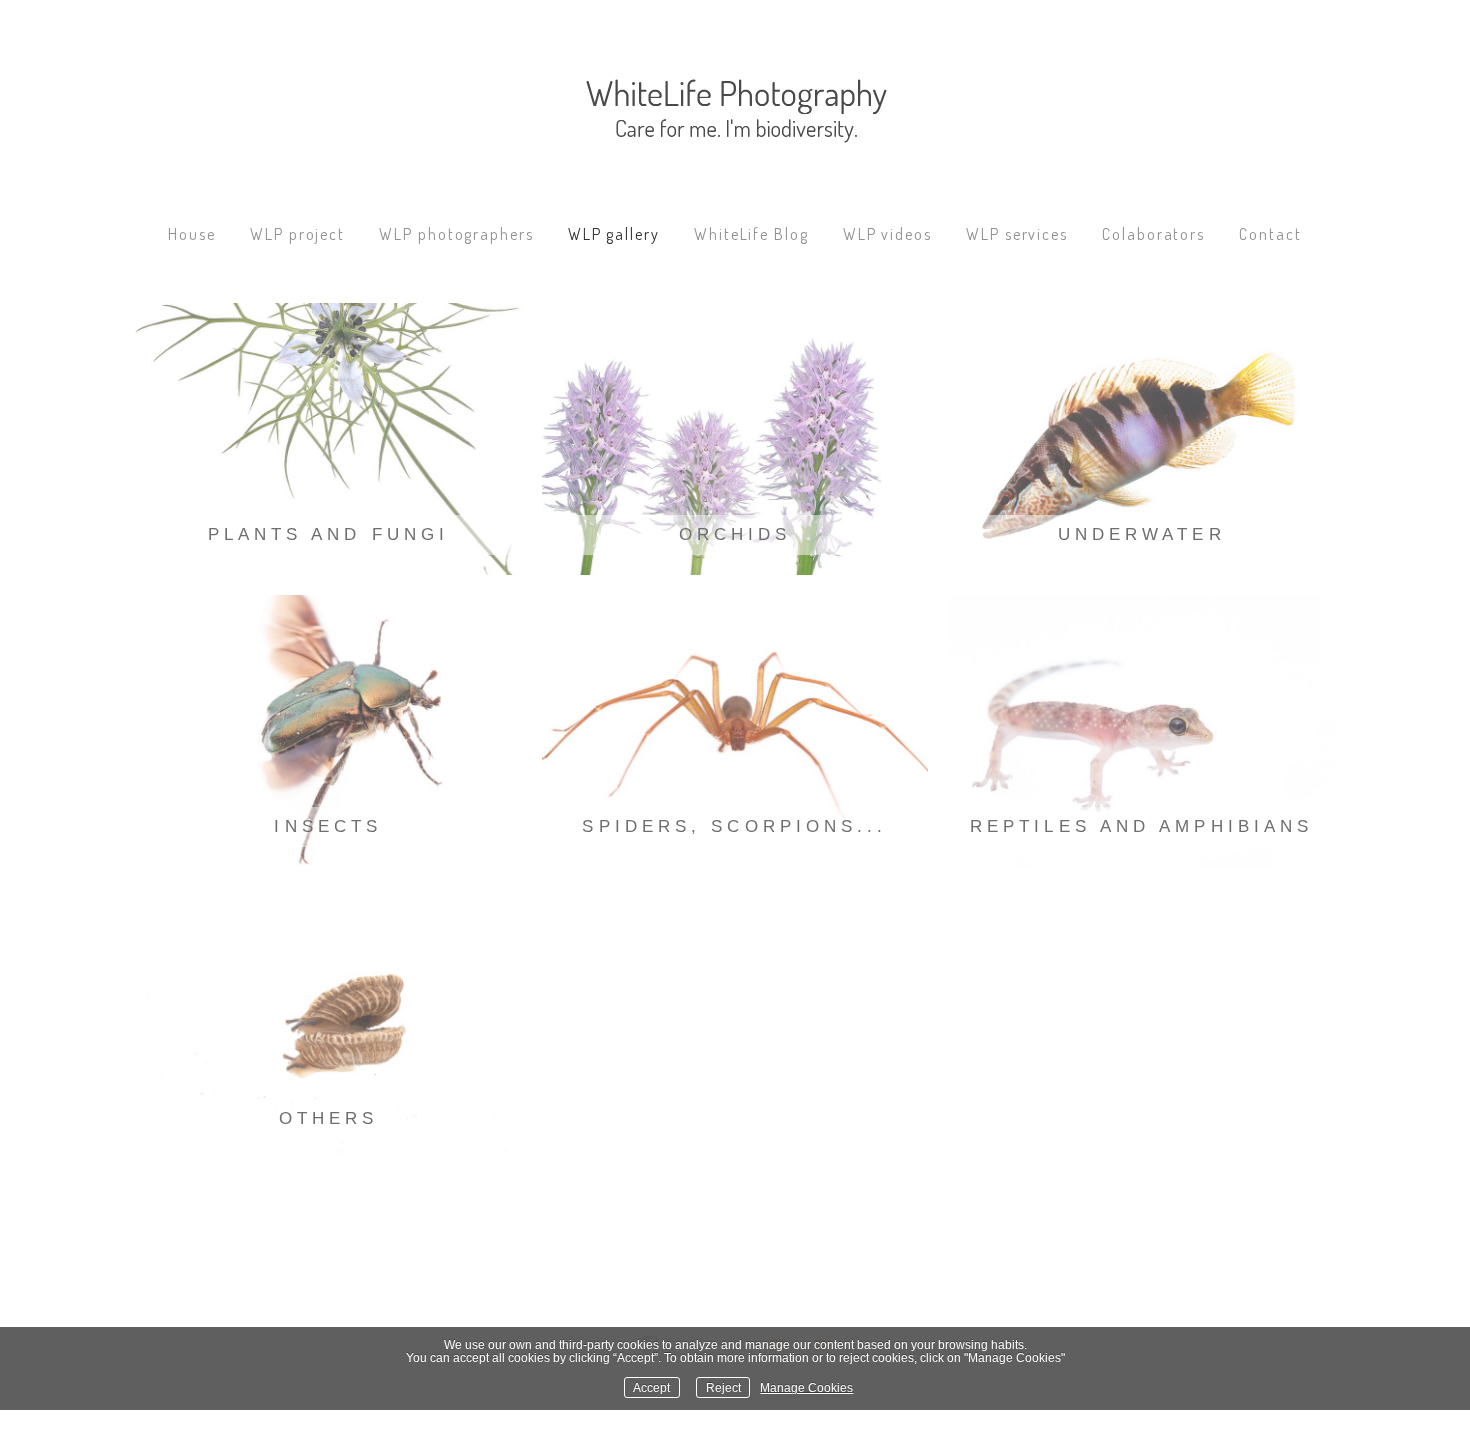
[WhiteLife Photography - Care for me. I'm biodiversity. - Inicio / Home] (735, 125)
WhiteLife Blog (751, 234)
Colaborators (1153, 234)
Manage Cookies (806, 1387)
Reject (723, 1387)
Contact (1270, 234)
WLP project (297, 234)
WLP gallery (614, 234)
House (192, 234)
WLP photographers (456, 234)
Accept (651, 1387)
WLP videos (887, 234)
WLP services (1017, 234)
